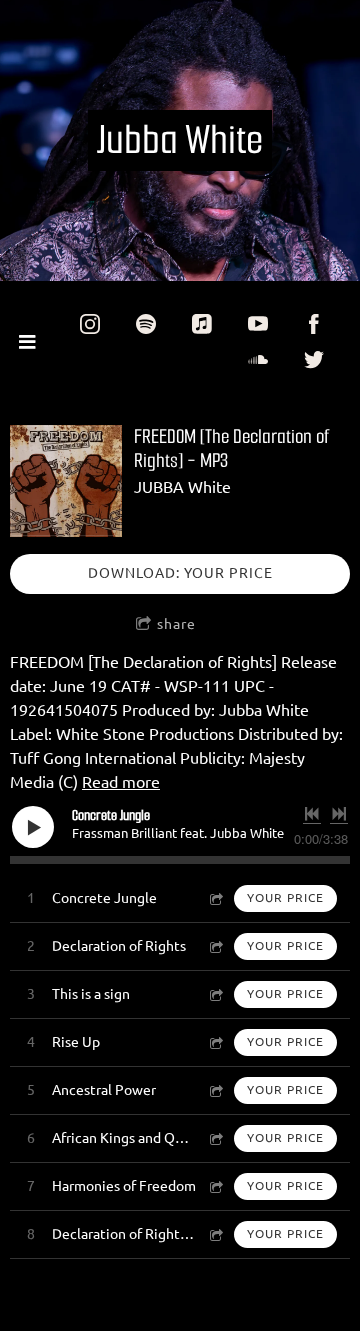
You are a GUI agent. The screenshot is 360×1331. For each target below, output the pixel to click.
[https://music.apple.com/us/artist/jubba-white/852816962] (202, 324)
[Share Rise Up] (215, 1042)
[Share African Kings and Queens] (215, 1138)
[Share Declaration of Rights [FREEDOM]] (215, 1234)
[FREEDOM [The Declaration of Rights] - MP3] (66, 481)
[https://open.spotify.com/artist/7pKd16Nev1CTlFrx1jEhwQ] (146, 324)
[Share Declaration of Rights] (215, 946)
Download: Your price (180, 573)
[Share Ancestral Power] (215, 1090)
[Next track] (339, 814)
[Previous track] (312, 814)
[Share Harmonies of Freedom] (215, 1186)
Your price (285, 897)
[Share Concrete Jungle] (215, 898)
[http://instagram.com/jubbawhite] (90, 324)
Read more (121, 782)
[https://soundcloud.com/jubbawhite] (258, 360)
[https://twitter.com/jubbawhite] (314, 360)
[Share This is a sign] (215, 994)
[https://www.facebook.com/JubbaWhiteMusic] (314, 324)
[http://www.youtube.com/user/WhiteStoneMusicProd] (258, 324)
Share (176, 624)
